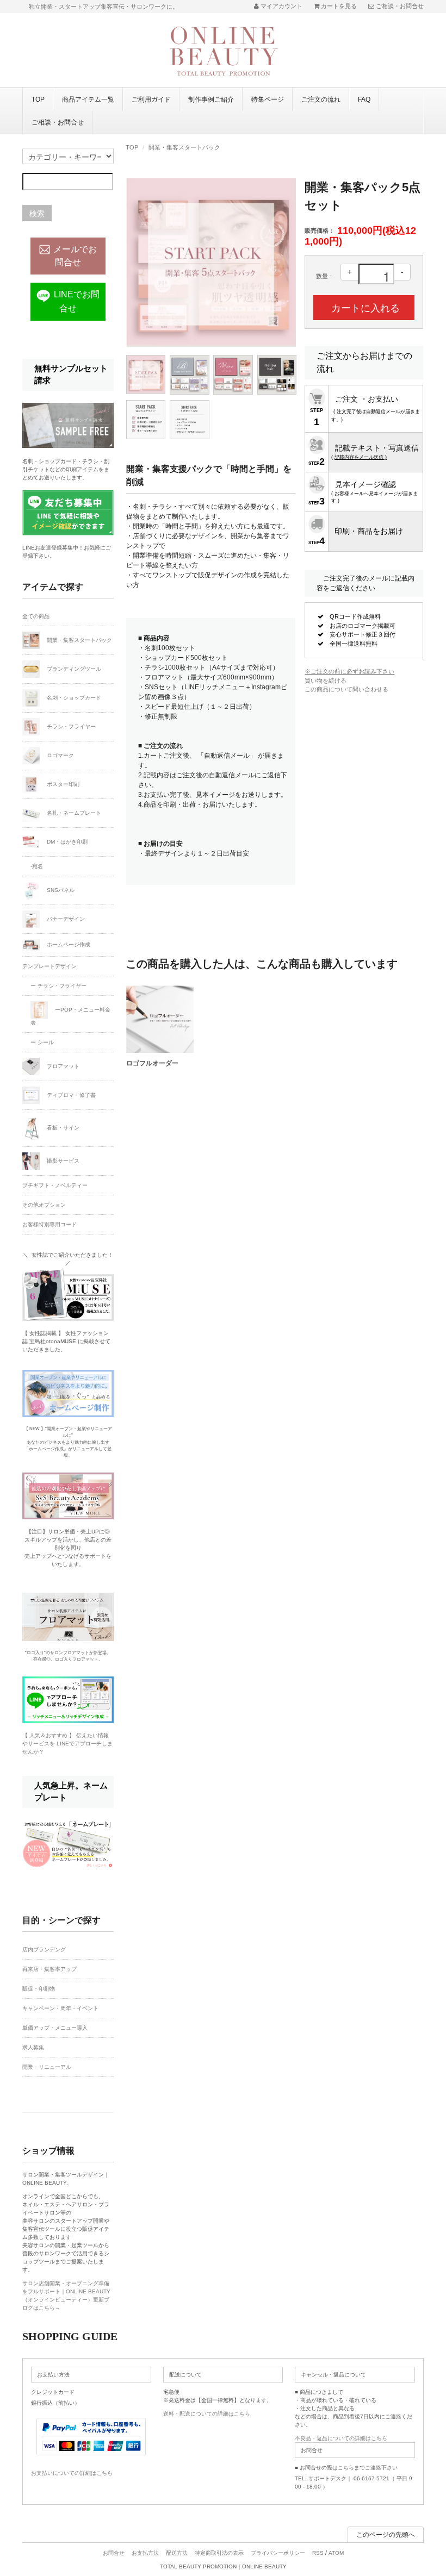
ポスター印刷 (62, 784)
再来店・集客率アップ (49, 1969)
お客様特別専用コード (49, 1224)
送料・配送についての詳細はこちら (207, 2414)
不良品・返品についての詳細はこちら (341, 2438)
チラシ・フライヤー (70, 726)
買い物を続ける (326, 681)
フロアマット (62, 1066)
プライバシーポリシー (278, 2553)
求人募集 (33, 2047)
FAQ (364, 99)
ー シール (42, 1042)
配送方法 (177, 2553)
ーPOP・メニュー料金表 (70, 1016)
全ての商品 (36, 616)
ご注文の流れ (321, 99)
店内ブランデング (44, 1950)
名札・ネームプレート (73, 813)
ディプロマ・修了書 (70, 1095)
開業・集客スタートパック (184, 147)
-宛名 (37, 866)
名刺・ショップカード (73, 698)
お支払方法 (145, 2553)
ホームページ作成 (68, 944)
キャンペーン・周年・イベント (60, 2008)
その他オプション (44, 1205)
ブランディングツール (73, 669)
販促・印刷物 (39, 1989)
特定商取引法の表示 (219, 2553)
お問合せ (114, 2553)
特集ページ (268, 99)
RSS (318, 2553)
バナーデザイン (65, 919)
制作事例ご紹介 (211, 99)
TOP (38, 99)
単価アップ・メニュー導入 (55, 2028)
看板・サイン (62, 1128)
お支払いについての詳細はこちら (72, 2473)
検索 (37, 213)
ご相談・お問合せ (58, 122)
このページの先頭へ (386, 2535)
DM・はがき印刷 (66, 842)
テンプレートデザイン (49, 966)
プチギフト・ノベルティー (55, 1185)
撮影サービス (62, 1161)
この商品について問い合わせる (346, 689)
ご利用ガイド (151, 99)
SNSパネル (60, 890)
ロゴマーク (60, 755)
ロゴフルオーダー (152, 1063)
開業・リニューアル (47, 2067)
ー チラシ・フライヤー (58, 986)
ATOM (336, 2553)
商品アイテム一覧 (88, 99)
